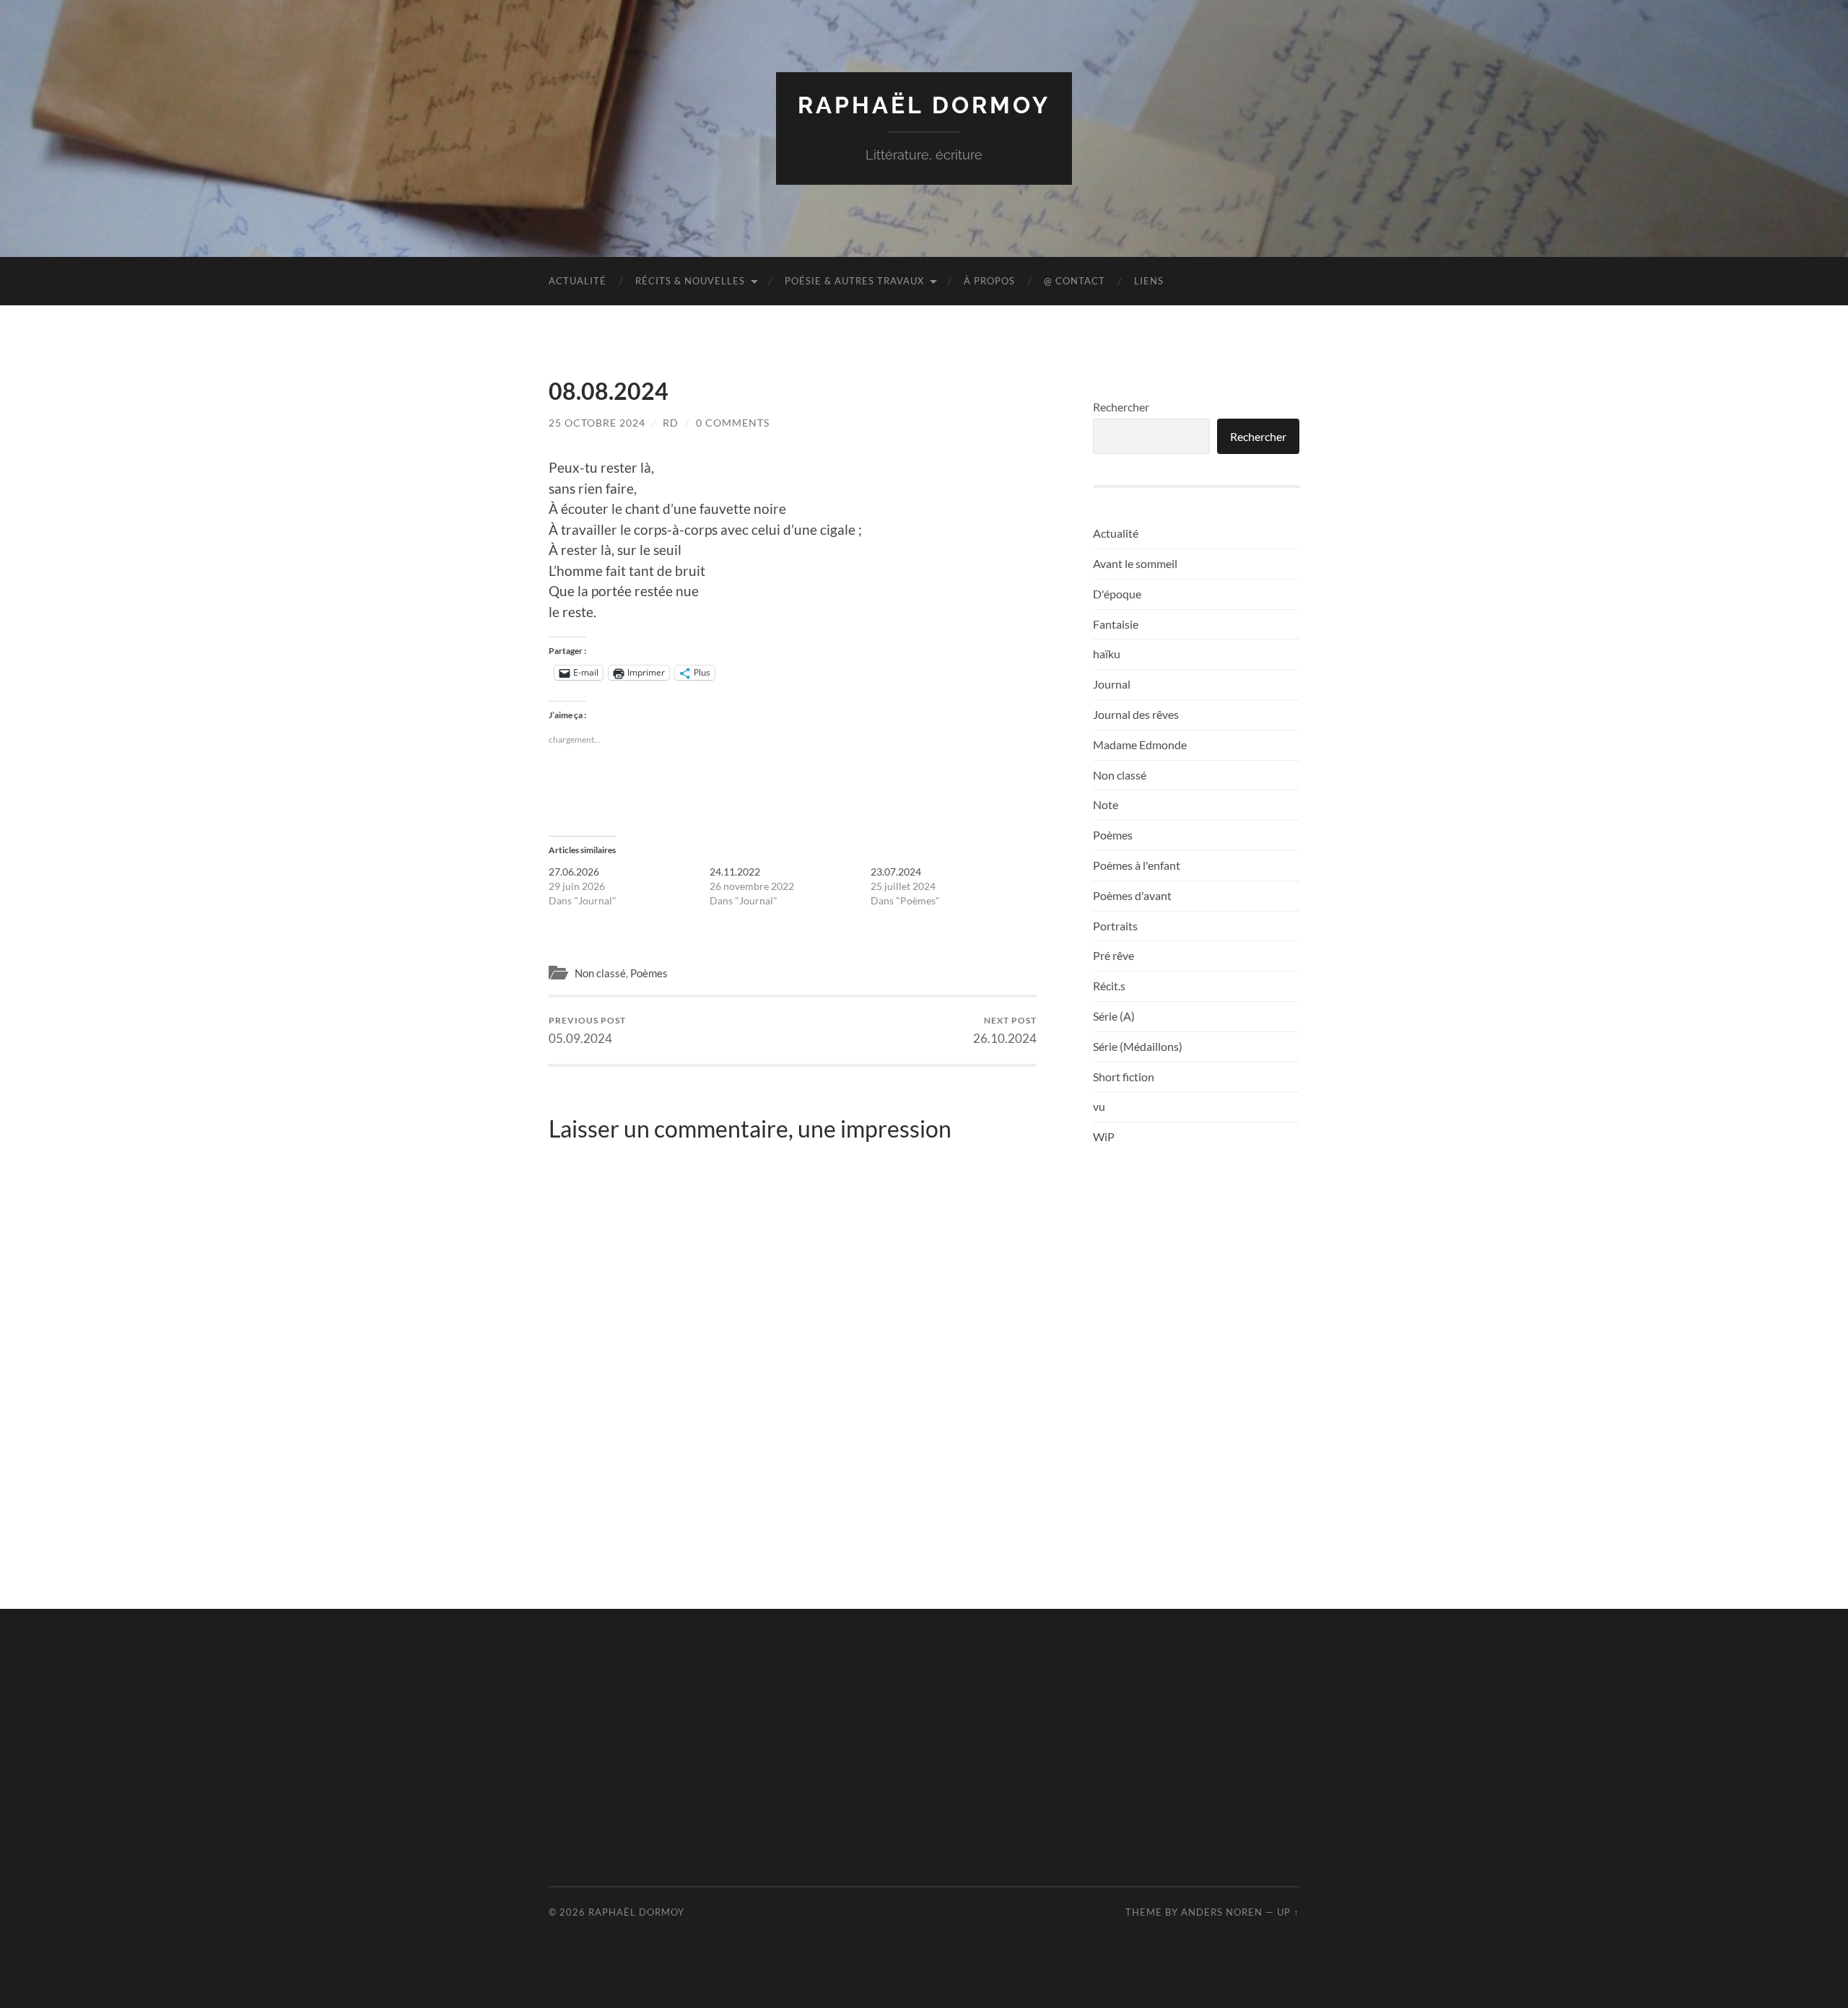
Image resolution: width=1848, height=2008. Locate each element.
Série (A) (1114, 1016)
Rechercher (1121, 407)
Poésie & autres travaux (854, 281)
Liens (1149, 281)
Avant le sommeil (1135, 563)
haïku (1107, 654)
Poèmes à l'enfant (1137, 865)
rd (671, 423)
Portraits (1115, 926)
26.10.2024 (1005, 1030)
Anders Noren (1222, 1912)
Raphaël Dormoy (924, 105)
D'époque (1117, 594)
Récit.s (1109, 986)
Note (1106, 804)
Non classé (600, 973)
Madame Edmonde (1140, 745)
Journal (1112, 684)
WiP (1104, 1136)
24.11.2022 (735, 872)
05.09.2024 (587, 1030)
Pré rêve (1113, 955)
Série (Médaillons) (1138, 1046)
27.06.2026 (574, 872)
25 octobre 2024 (597, 423)
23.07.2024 (896, 872)
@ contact (1075, 281)
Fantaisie (1116, 624)
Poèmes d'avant (1132, 895)
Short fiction (1124, 1077)
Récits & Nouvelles (690, 281)
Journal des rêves (1136, 714)
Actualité (577, 281)
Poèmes (649, 973)
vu (1099, 1106)
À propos (989, 281)
